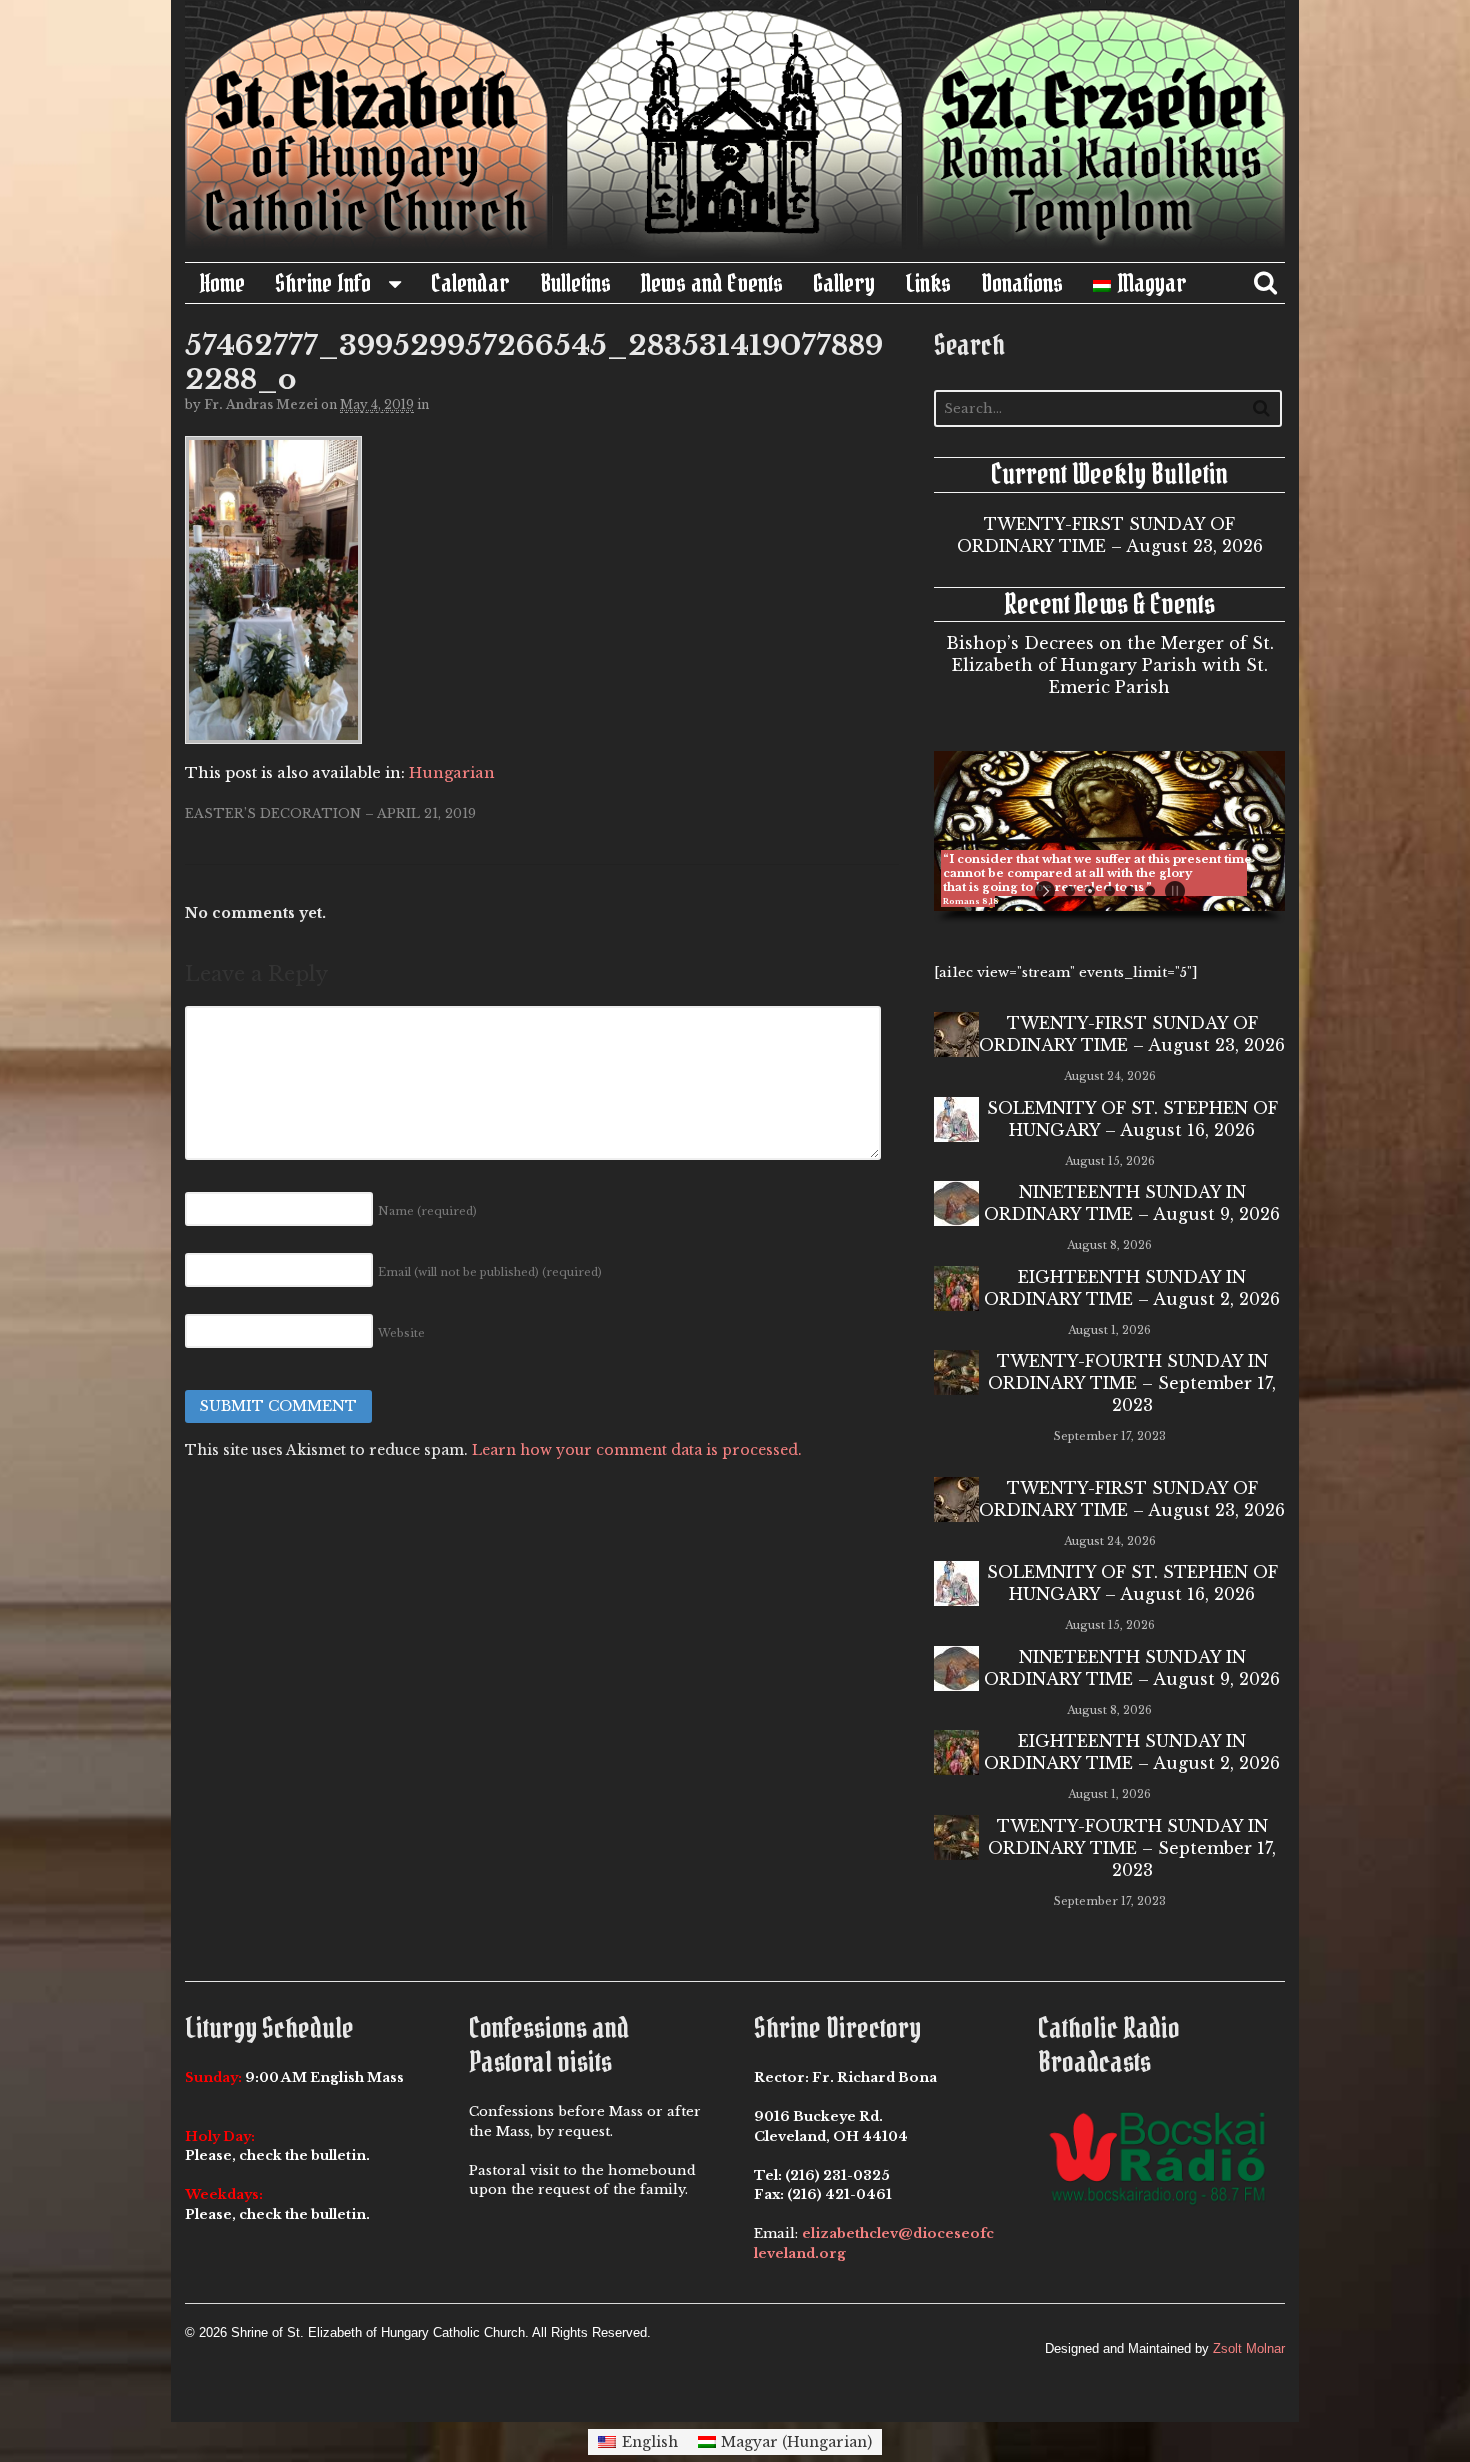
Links (928, 283)
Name (427, 1211)
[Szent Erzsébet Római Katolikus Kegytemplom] (735, 251)
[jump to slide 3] (1110, 891)
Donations (1022, 283)
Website (401, 1333)
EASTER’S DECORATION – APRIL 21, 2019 (330, 813)
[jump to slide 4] (1130, 891)
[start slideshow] (1047, 891)
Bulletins (575, 283)
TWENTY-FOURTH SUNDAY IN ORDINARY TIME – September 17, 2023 (1132, 1383)
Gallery (844, 283)
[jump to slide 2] (1090, 891)
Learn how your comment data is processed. (637, 1450)
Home (222, 283)
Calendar (470, 283)
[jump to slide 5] (1150, 891)
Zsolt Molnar (1249, 2348)
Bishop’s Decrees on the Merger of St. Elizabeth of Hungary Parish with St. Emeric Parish (1110, 665)
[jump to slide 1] (1070, 891)
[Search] (1261, 407)
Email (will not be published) (490, 1272)
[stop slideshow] (1172, 891)
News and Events (712, 283)
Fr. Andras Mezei (261, 404)
